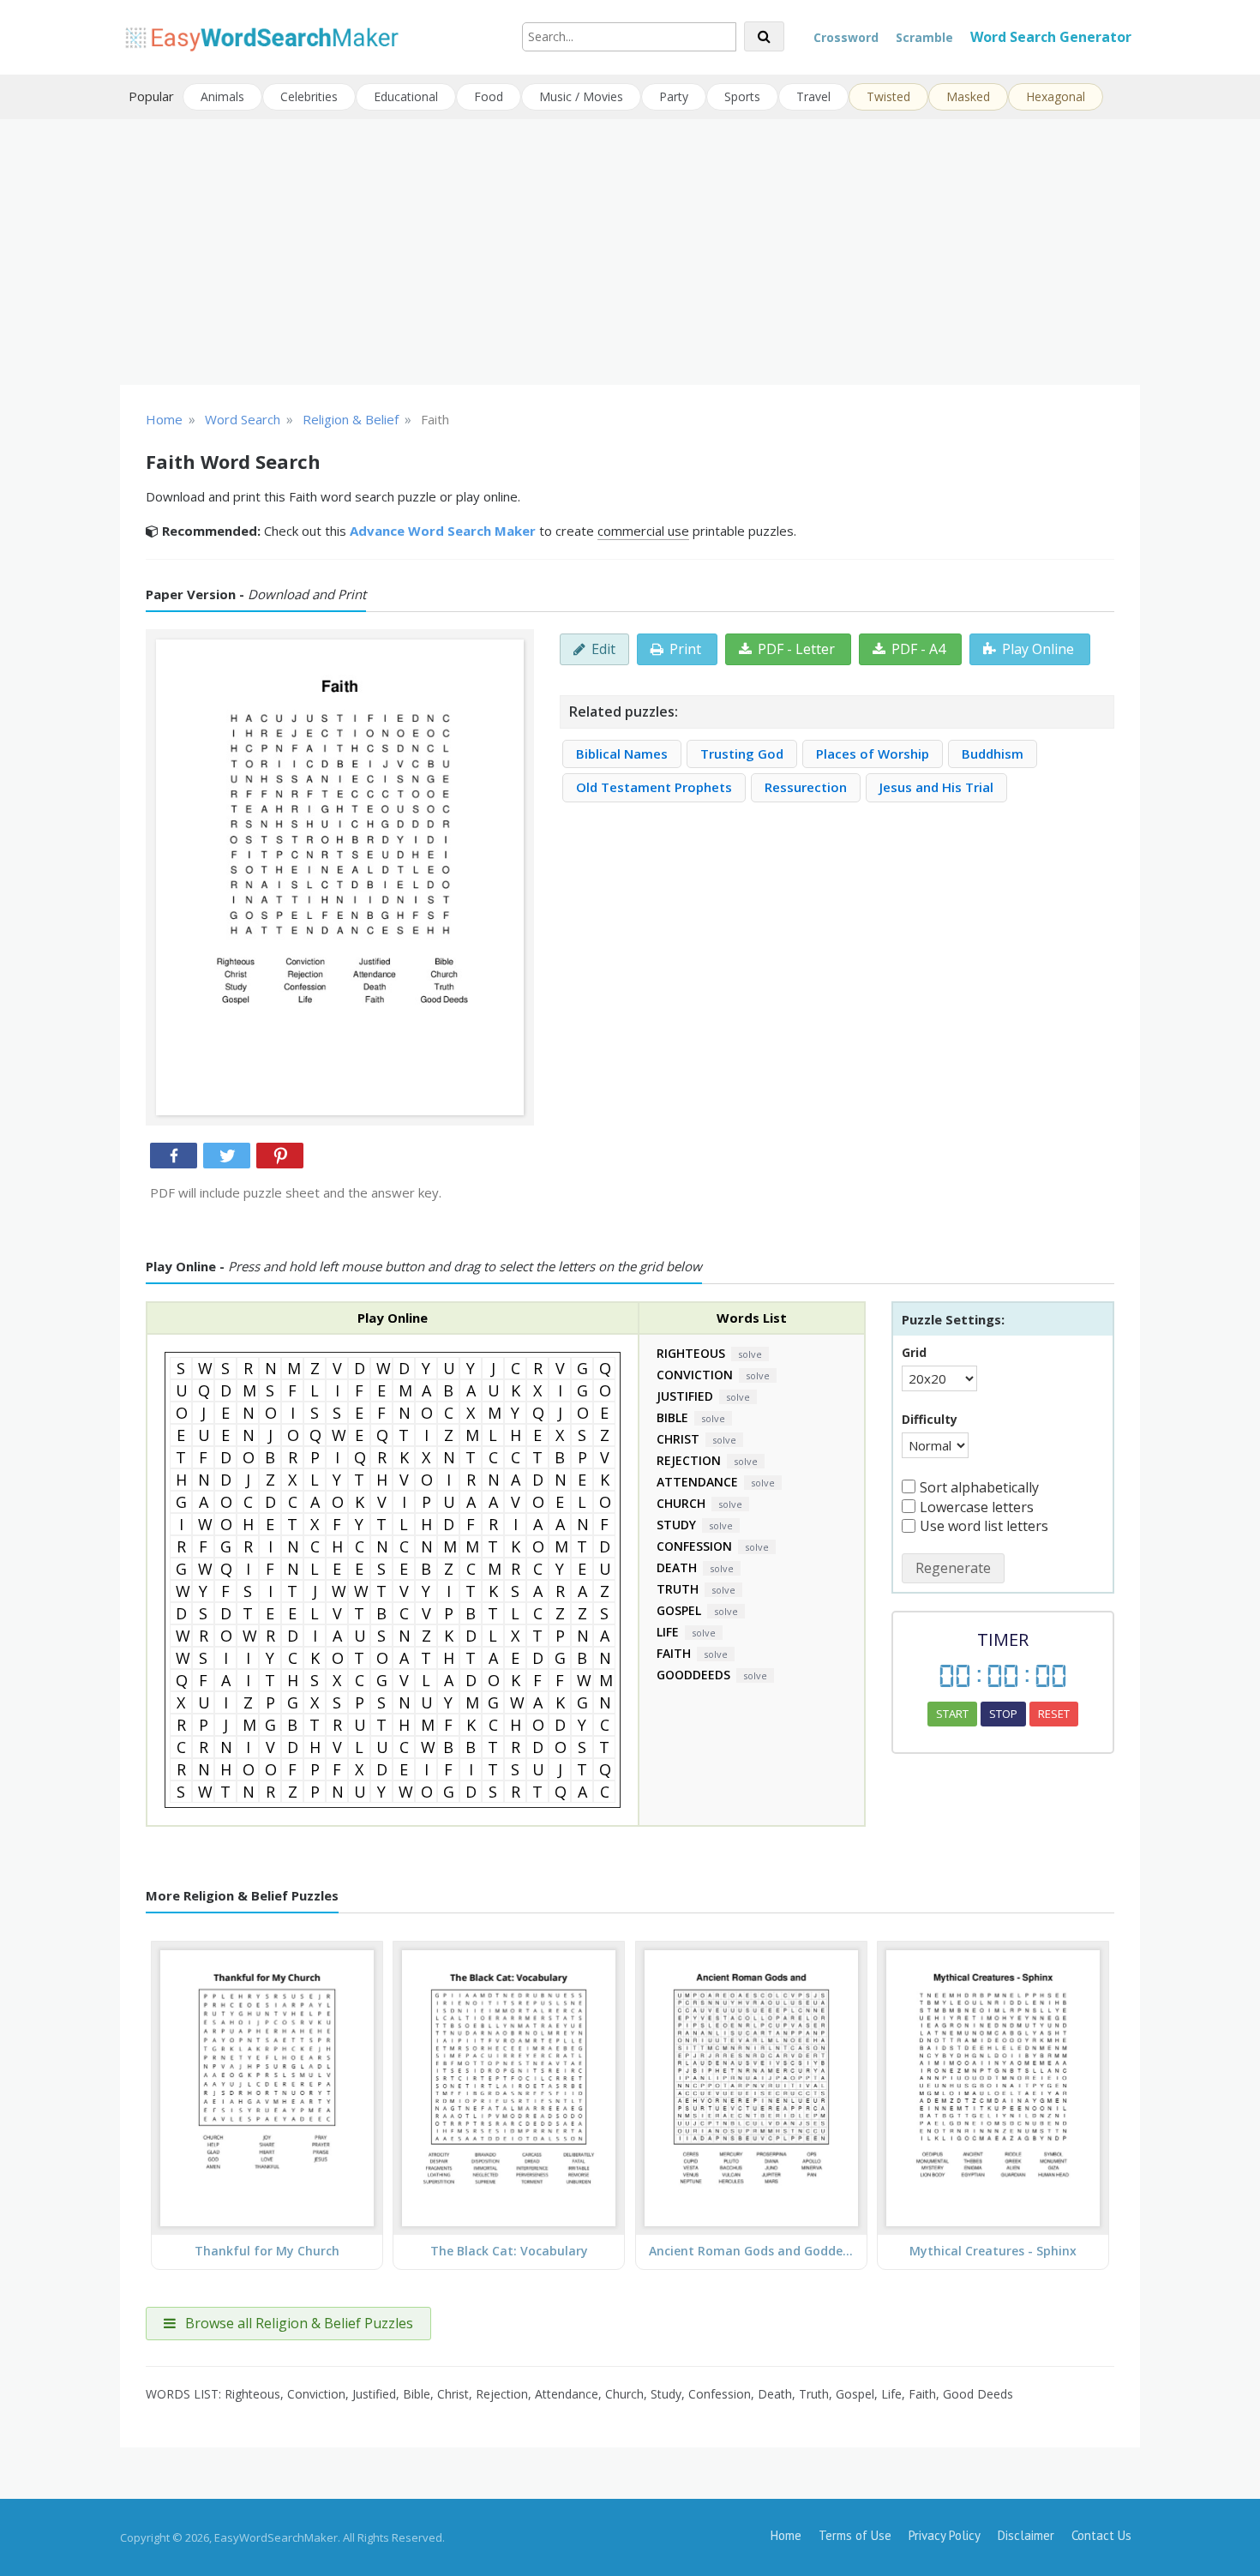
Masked (968, 96)
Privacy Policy (945, 2535)
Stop (1003, 1714)
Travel (813, 96)
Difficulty (930, 1419)
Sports (742, 96)
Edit (603, 649)
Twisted (888, 96)
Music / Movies (581, 96)
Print (685, 649)
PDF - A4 (918, 649)
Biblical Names (622, 754)
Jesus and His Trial (936, 787)
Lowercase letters (977, 1507)
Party (674, 96)
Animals (222, 96)
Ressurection (806, 787)
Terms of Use (855, 2535)
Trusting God (742, 754)
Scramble (924, 37)
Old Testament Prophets (654, 787)
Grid (914, 1352)
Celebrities (309, 96)
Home (786, 2535)
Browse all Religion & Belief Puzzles (297, 2323)
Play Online (1038, 649)
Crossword (846, 37)
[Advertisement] (630, 252)
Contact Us (1101, 2535)
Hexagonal (1056, 96)
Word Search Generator (1051, 37)
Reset (1054, 1714)
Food (489, 96)
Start (952, 1714)
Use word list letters (984, 1526)
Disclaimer (1026, 2535)
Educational (406, 96)
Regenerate (953, 1568)
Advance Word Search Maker (443, 531)
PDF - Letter (796, 649)
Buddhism (993, 754)
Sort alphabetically (979, 1487)
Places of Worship (873, 754)
